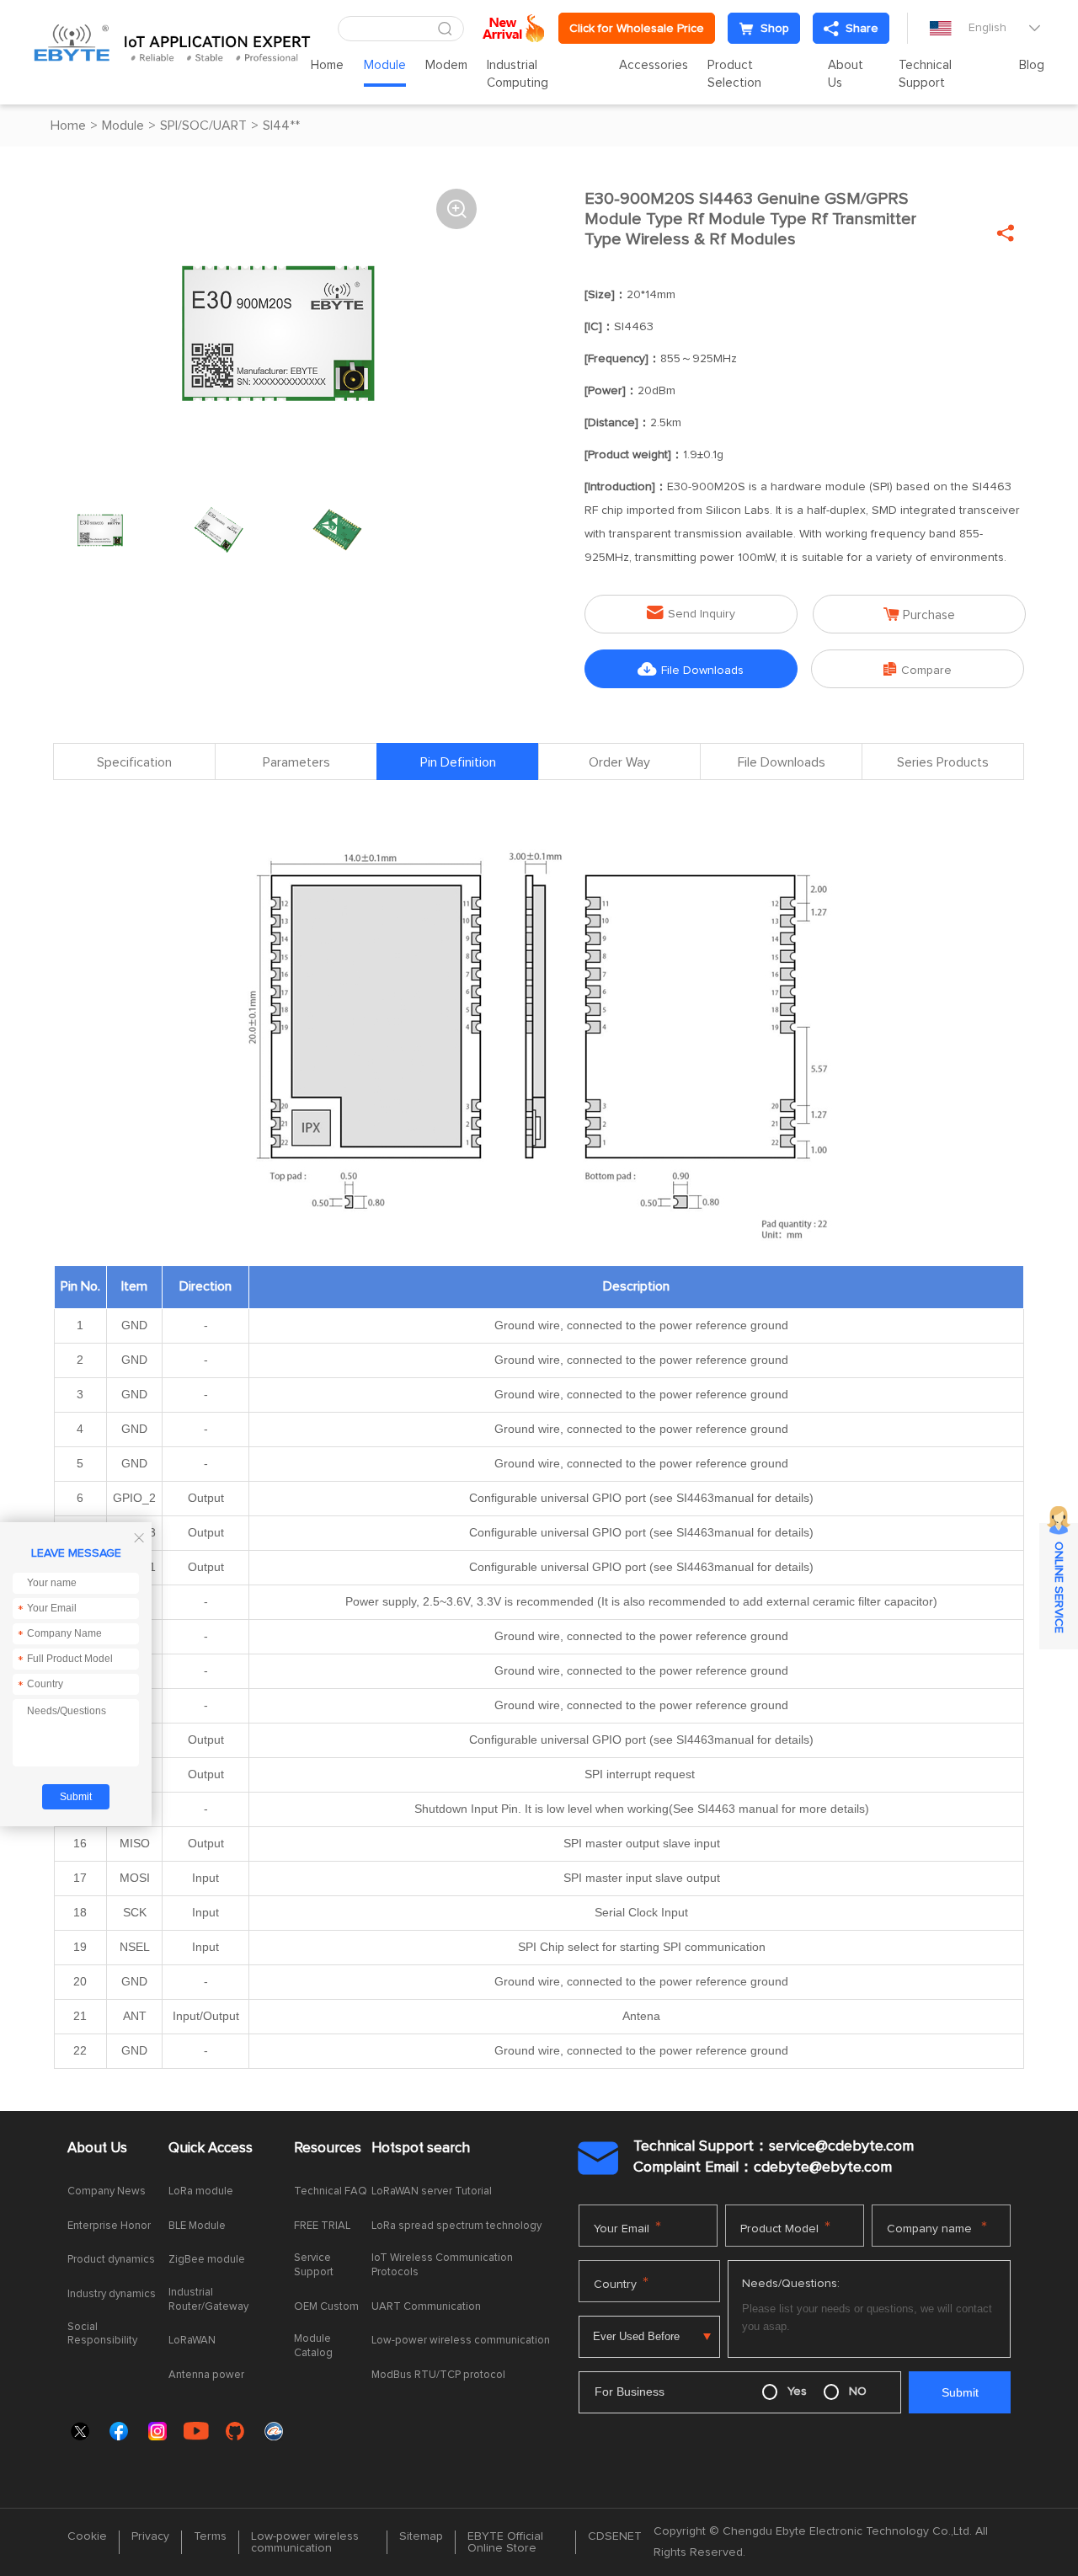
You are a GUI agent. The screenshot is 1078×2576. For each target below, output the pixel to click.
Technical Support (925, 74)
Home (327, 65)
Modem (446, 65)
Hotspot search (421, 2148)
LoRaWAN (192, 2341)
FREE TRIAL (322, 2226)
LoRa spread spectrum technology (456, 2226)
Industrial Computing (518, 74)
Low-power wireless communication (461, 2341)
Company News (107, 2191)
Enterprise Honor (109, 2226)
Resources (328, 2148)
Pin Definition (458, 762)
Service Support (314, 2265)
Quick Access (211, 2148)
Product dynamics (111, 2260)
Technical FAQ (331, 2191)
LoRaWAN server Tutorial (432, 2191)
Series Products (943, 762)
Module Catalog (313, 2346)
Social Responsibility (102, 2334)
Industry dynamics (112, 2294)
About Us (846, 74)
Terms (210, 2536)
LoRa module (201, 2191)
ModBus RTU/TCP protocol (438, 2375)
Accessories (654, 65)
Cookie (87, 2536)
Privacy (150, 2536)
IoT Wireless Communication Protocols (442, 2265)
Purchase (919, 615)
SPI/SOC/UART (203, 126)
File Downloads (691, 669)
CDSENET (615, 2536)
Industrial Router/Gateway (208, 2300)
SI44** (281, 126)
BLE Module (197, 2226)
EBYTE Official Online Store (505, 2542)
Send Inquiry (691, 613)
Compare (918, 669)
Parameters (296, 762)
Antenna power (206, 2375)
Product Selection (734, 74)
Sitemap (421, 2536)
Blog (1032, 65)
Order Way (619, 762)
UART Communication (426, 2307)
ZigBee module (207, 2260)
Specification (134, 762)
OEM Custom (326, 2307)
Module (385, 65)
